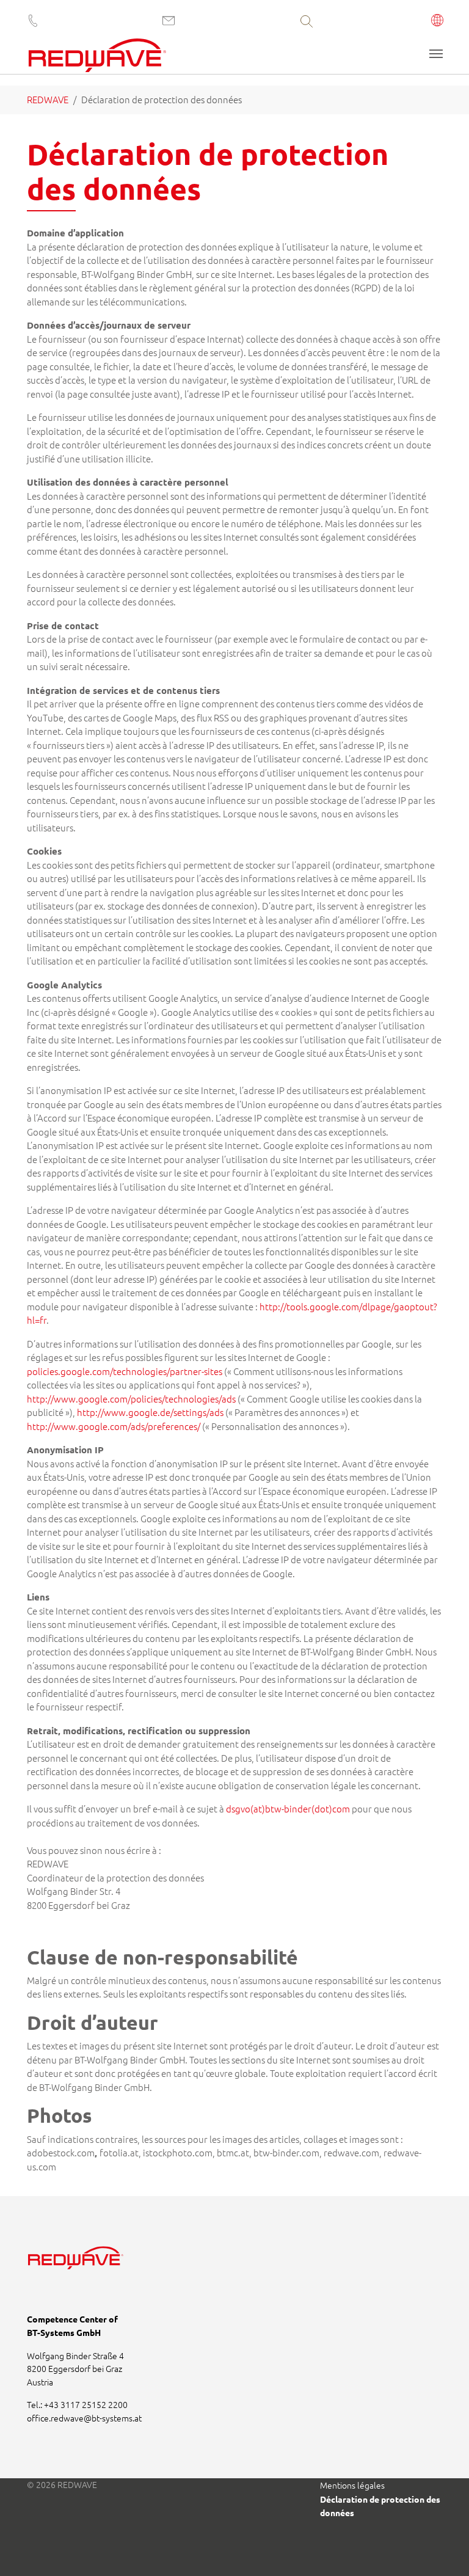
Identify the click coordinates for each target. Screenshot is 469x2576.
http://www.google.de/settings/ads (150, 1412)
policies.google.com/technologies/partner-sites (125, 1371)
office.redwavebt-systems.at (84, 2418)
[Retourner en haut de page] (443, 2550)
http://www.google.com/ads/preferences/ (115, 1426)
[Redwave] (97, 55)
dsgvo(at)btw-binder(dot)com (288, 1808)
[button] (438, 21)
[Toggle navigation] (436, 54)
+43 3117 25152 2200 (86, 2404)
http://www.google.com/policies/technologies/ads (131, 1399)
